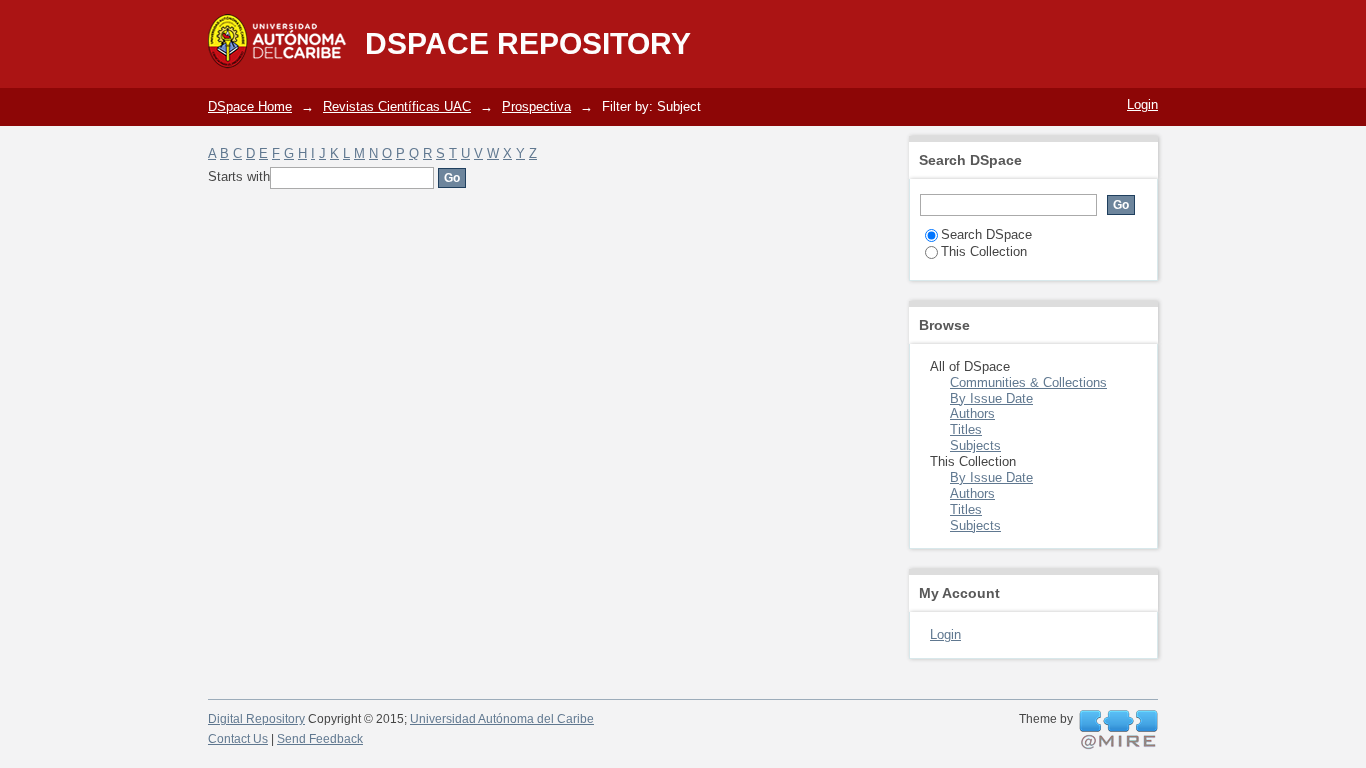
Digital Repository (256, 719)
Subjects (975, 445)
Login (1142, 104)
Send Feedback (320, 739)
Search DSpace (986, 234)
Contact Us (238, 739)
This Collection (984, 251)
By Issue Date (991, 398)
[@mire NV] (1118, 730)
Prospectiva (536, 106)
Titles (966, 429)
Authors (972, 413)
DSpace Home (250, 106)
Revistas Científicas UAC (397, 106)
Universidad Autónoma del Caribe (502, 719)
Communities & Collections (1028, 382)
